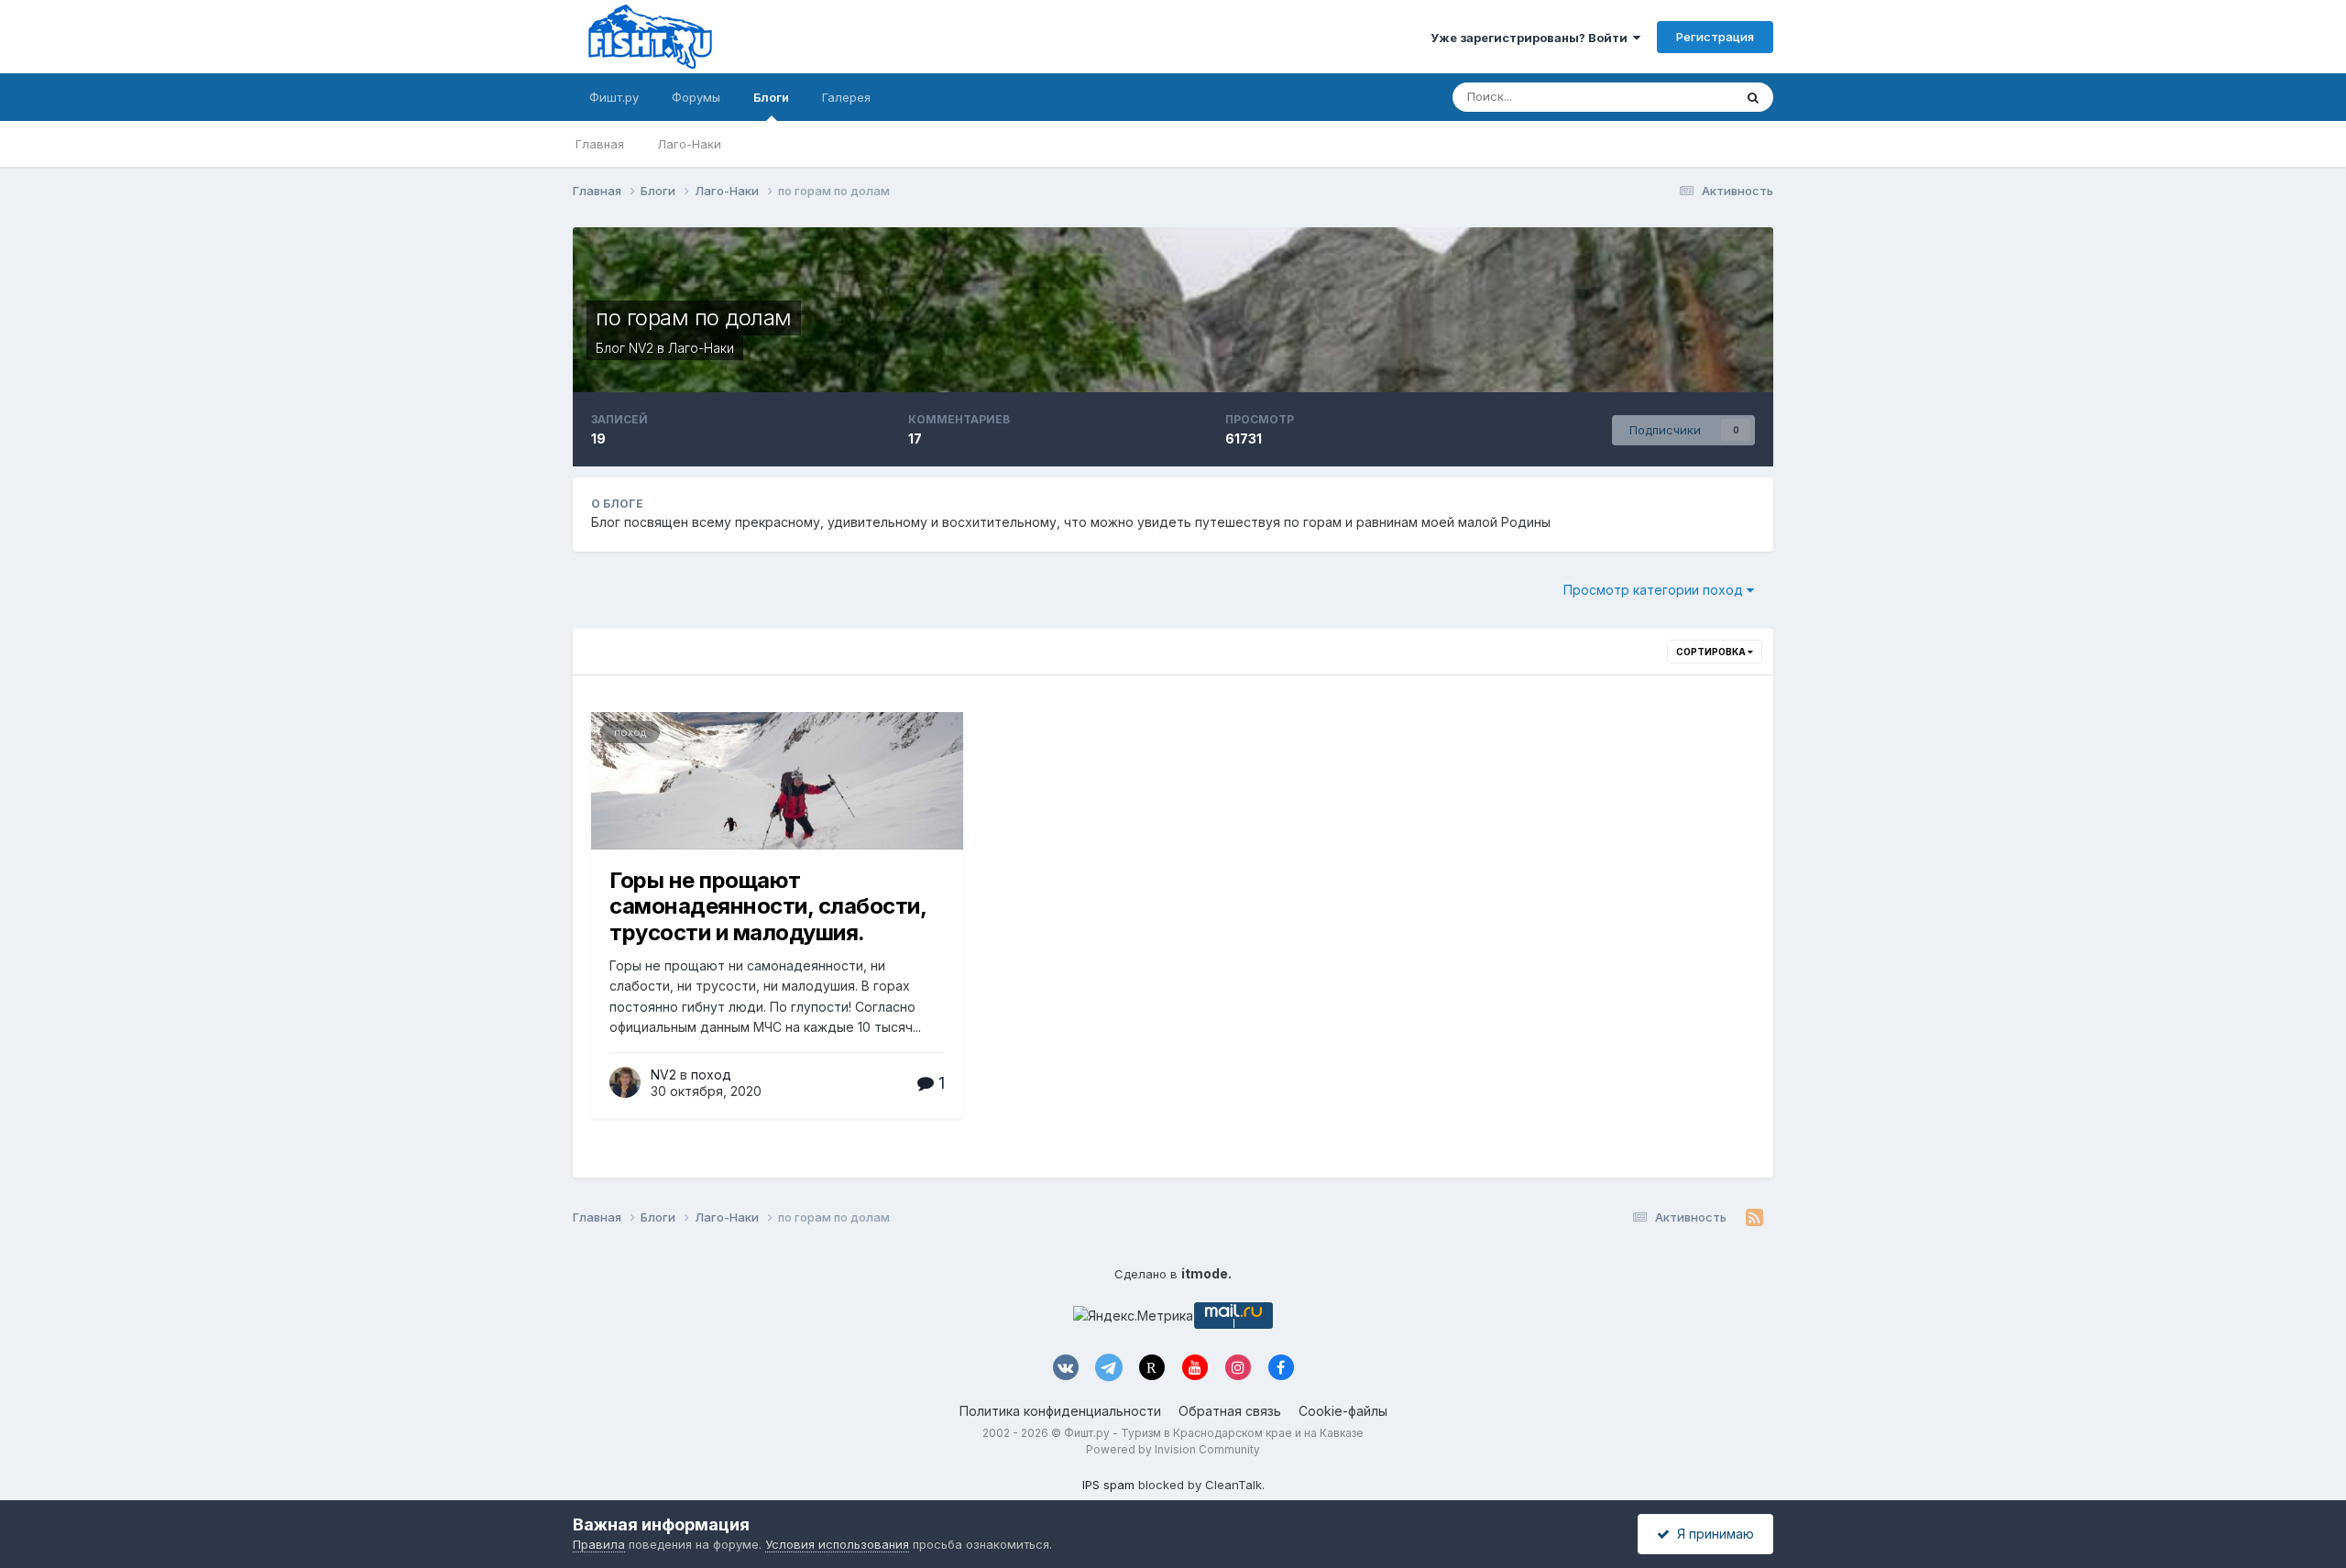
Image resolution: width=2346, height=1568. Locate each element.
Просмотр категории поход (1655, 590)
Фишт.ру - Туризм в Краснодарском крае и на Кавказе (1214, 1433)
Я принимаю (1712, 1534)
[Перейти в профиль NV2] (625, 1082)
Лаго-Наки (689, 144)
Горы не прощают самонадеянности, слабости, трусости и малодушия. (768, 907)
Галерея (846, 97)
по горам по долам (694, 318)
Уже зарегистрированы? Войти (1532, 38)
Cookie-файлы (1343, 1411)
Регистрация (1715, 37)
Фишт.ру (614, 97)
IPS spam (1108, 1485)
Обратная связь (1230, 1411)
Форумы (696, 97)
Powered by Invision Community (1173, 1449)
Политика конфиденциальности (1060, 1411)
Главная (600, 144)
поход (630, 732)
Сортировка (1712, 652)
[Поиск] (1753, 97)
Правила (599, 1544)
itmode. (1206, 1273)
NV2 (641, 348)
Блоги (771, 97)
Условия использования (837, 1544)
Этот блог (1682, 97)
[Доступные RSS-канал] (1754, 1218)
